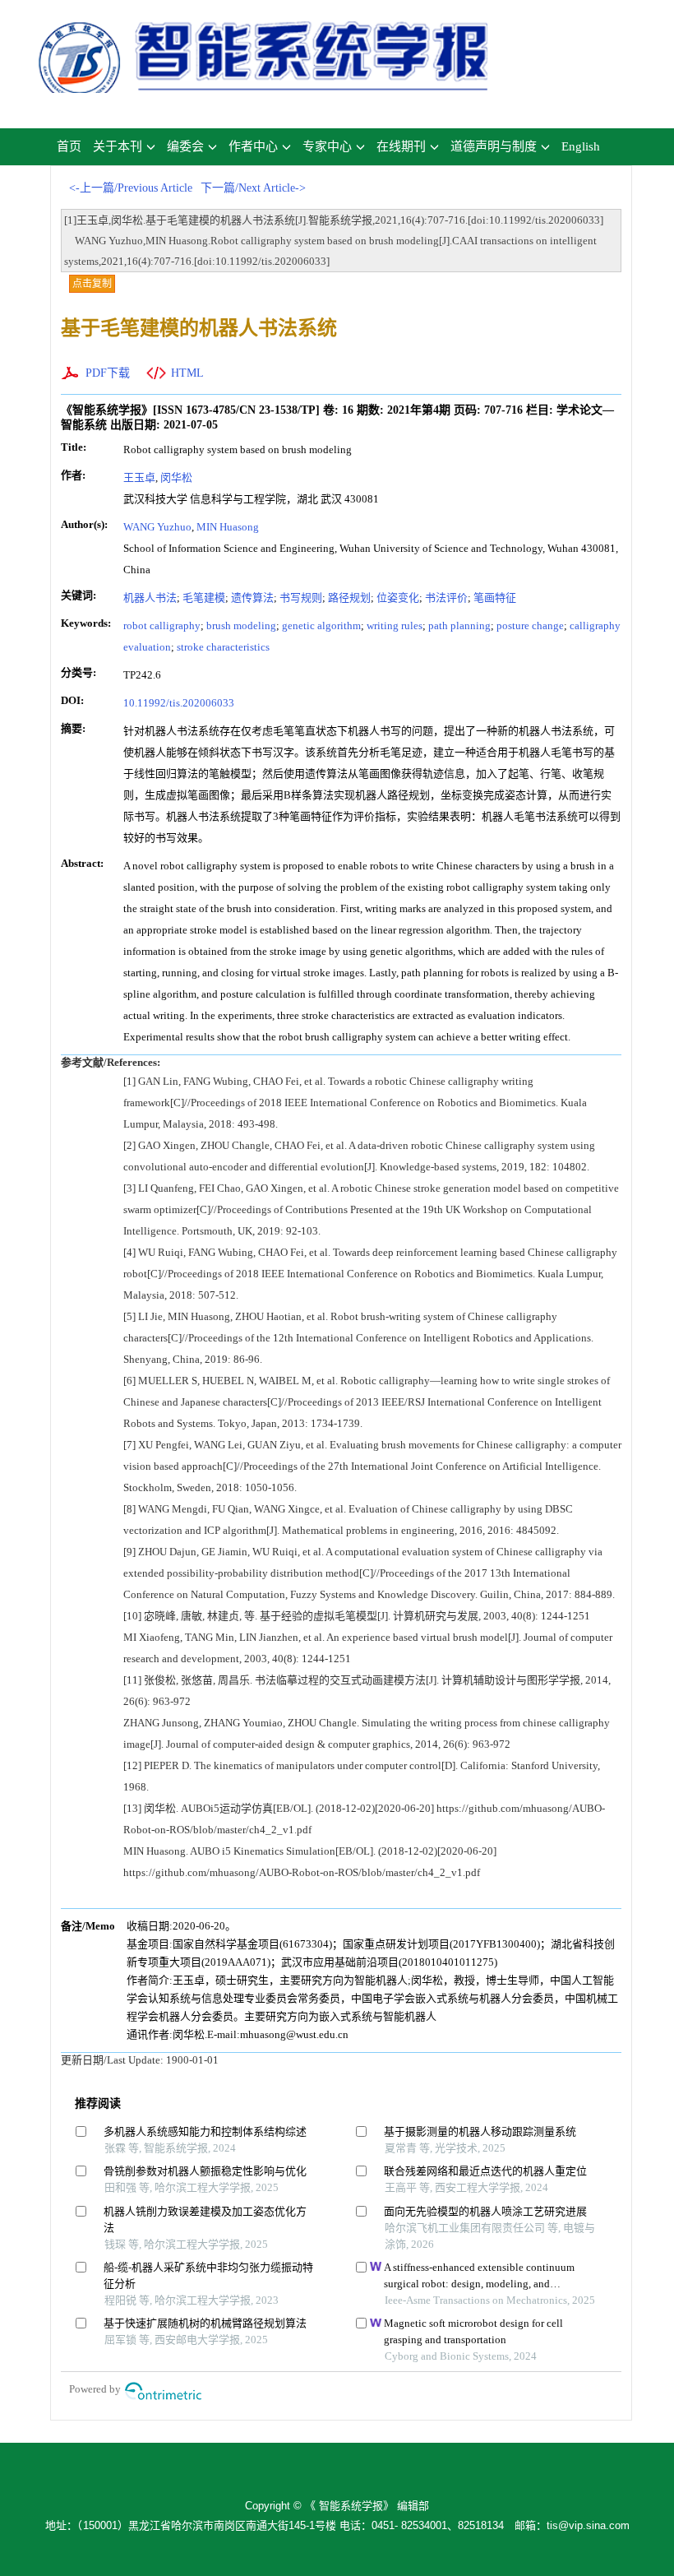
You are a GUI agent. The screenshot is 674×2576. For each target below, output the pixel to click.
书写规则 (301, 598)
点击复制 (92, 284)
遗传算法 (252, 598)
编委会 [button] (185, 146)
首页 (69, 146)
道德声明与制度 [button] (494, 146)
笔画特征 (495, 598)
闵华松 (176, 477)
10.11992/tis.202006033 (179, 703)
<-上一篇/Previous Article (131, 188)
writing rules (395, 625)
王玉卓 (139, 477)
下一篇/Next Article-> (253, 188)
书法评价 (446, 598)
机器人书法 (150, 598)
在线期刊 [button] (401, 146)
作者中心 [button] (253, 146)
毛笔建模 (204, 598)
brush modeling (241, 625)
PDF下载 (108, 373)
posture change (530, 625)
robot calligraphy (162, 625)
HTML (187, 373)
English (581, 146)
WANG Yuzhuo (157, 527)
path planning (459, 625)
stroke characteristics (223, 647)
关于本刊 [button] (118, 146)
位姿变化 (398, 598)
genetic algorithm (321, 625)
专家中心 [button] (327, 146)
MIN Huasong (228, 527)
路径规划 (349, 598)
